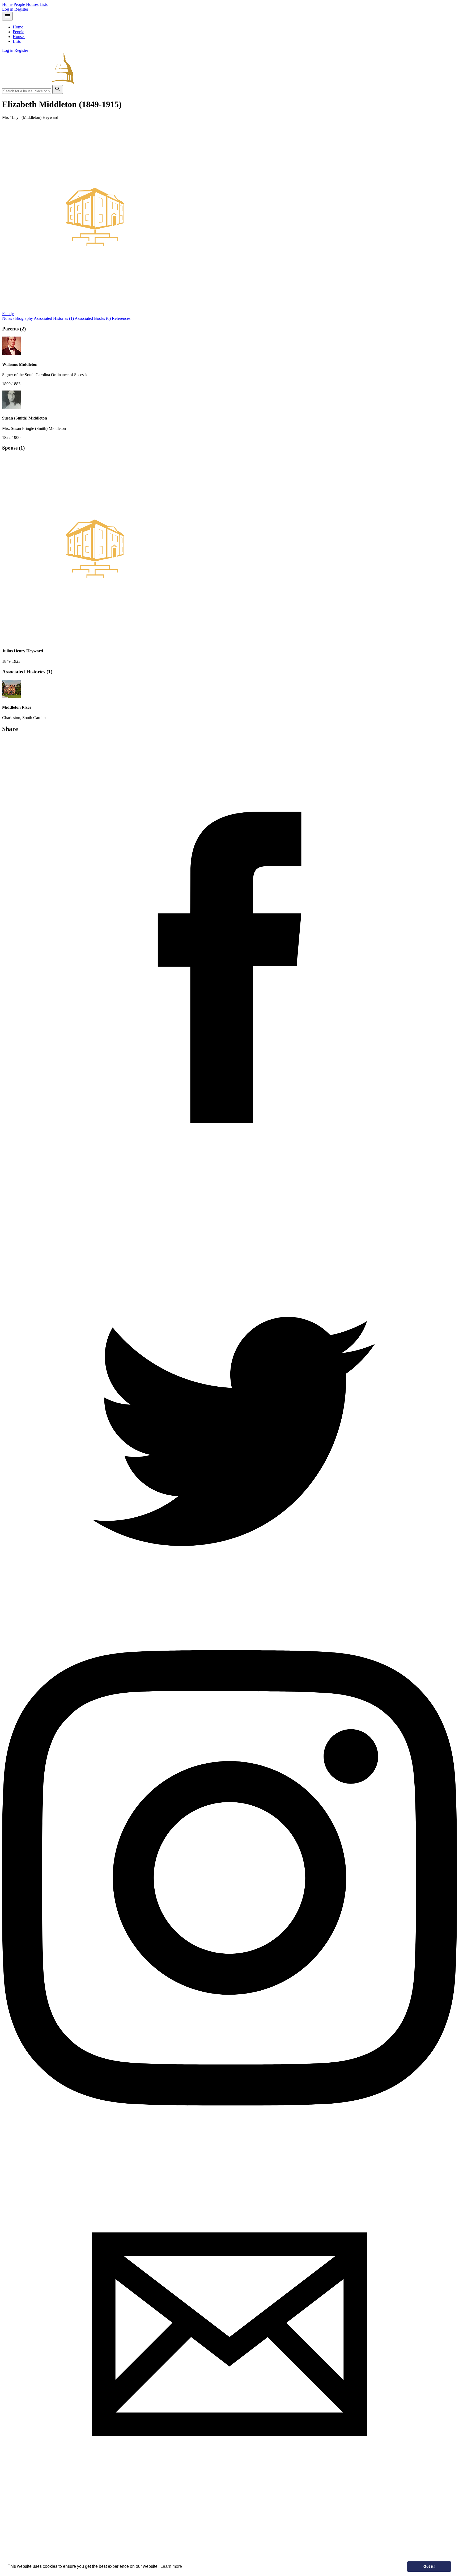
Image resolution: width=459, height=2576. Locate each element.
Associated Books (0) (93, 318)
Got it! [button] (429, 2566)
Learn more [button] (171, 2566)
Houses (32, 4)
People (19, 4)
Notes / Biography (18, 318)
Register (21, 9)
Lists (44, 4)
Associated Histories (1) (54, 318)
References (121, 318)
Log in (8, 9)
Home (7, 4)
